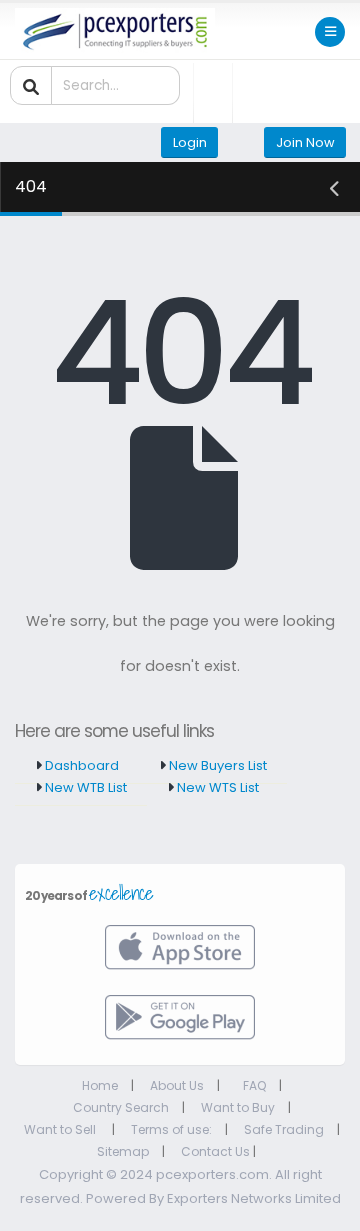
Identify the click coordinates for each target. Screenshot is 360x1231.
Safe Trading (284, 1129)
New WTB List (84, 787)
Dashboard (80, 765)
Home (100, 1085)
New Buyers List (216, 765)
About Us (177, 1085)
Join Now (305, 142)
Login (190, 142)
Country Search (121, 1107)
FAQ (254, 1085)
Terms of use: (171, 1129)
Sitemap (123, 1151)
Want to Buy (238, 1107)
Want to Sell (61, 1129)
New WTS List (216, 787)
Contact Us (215, 1151)
